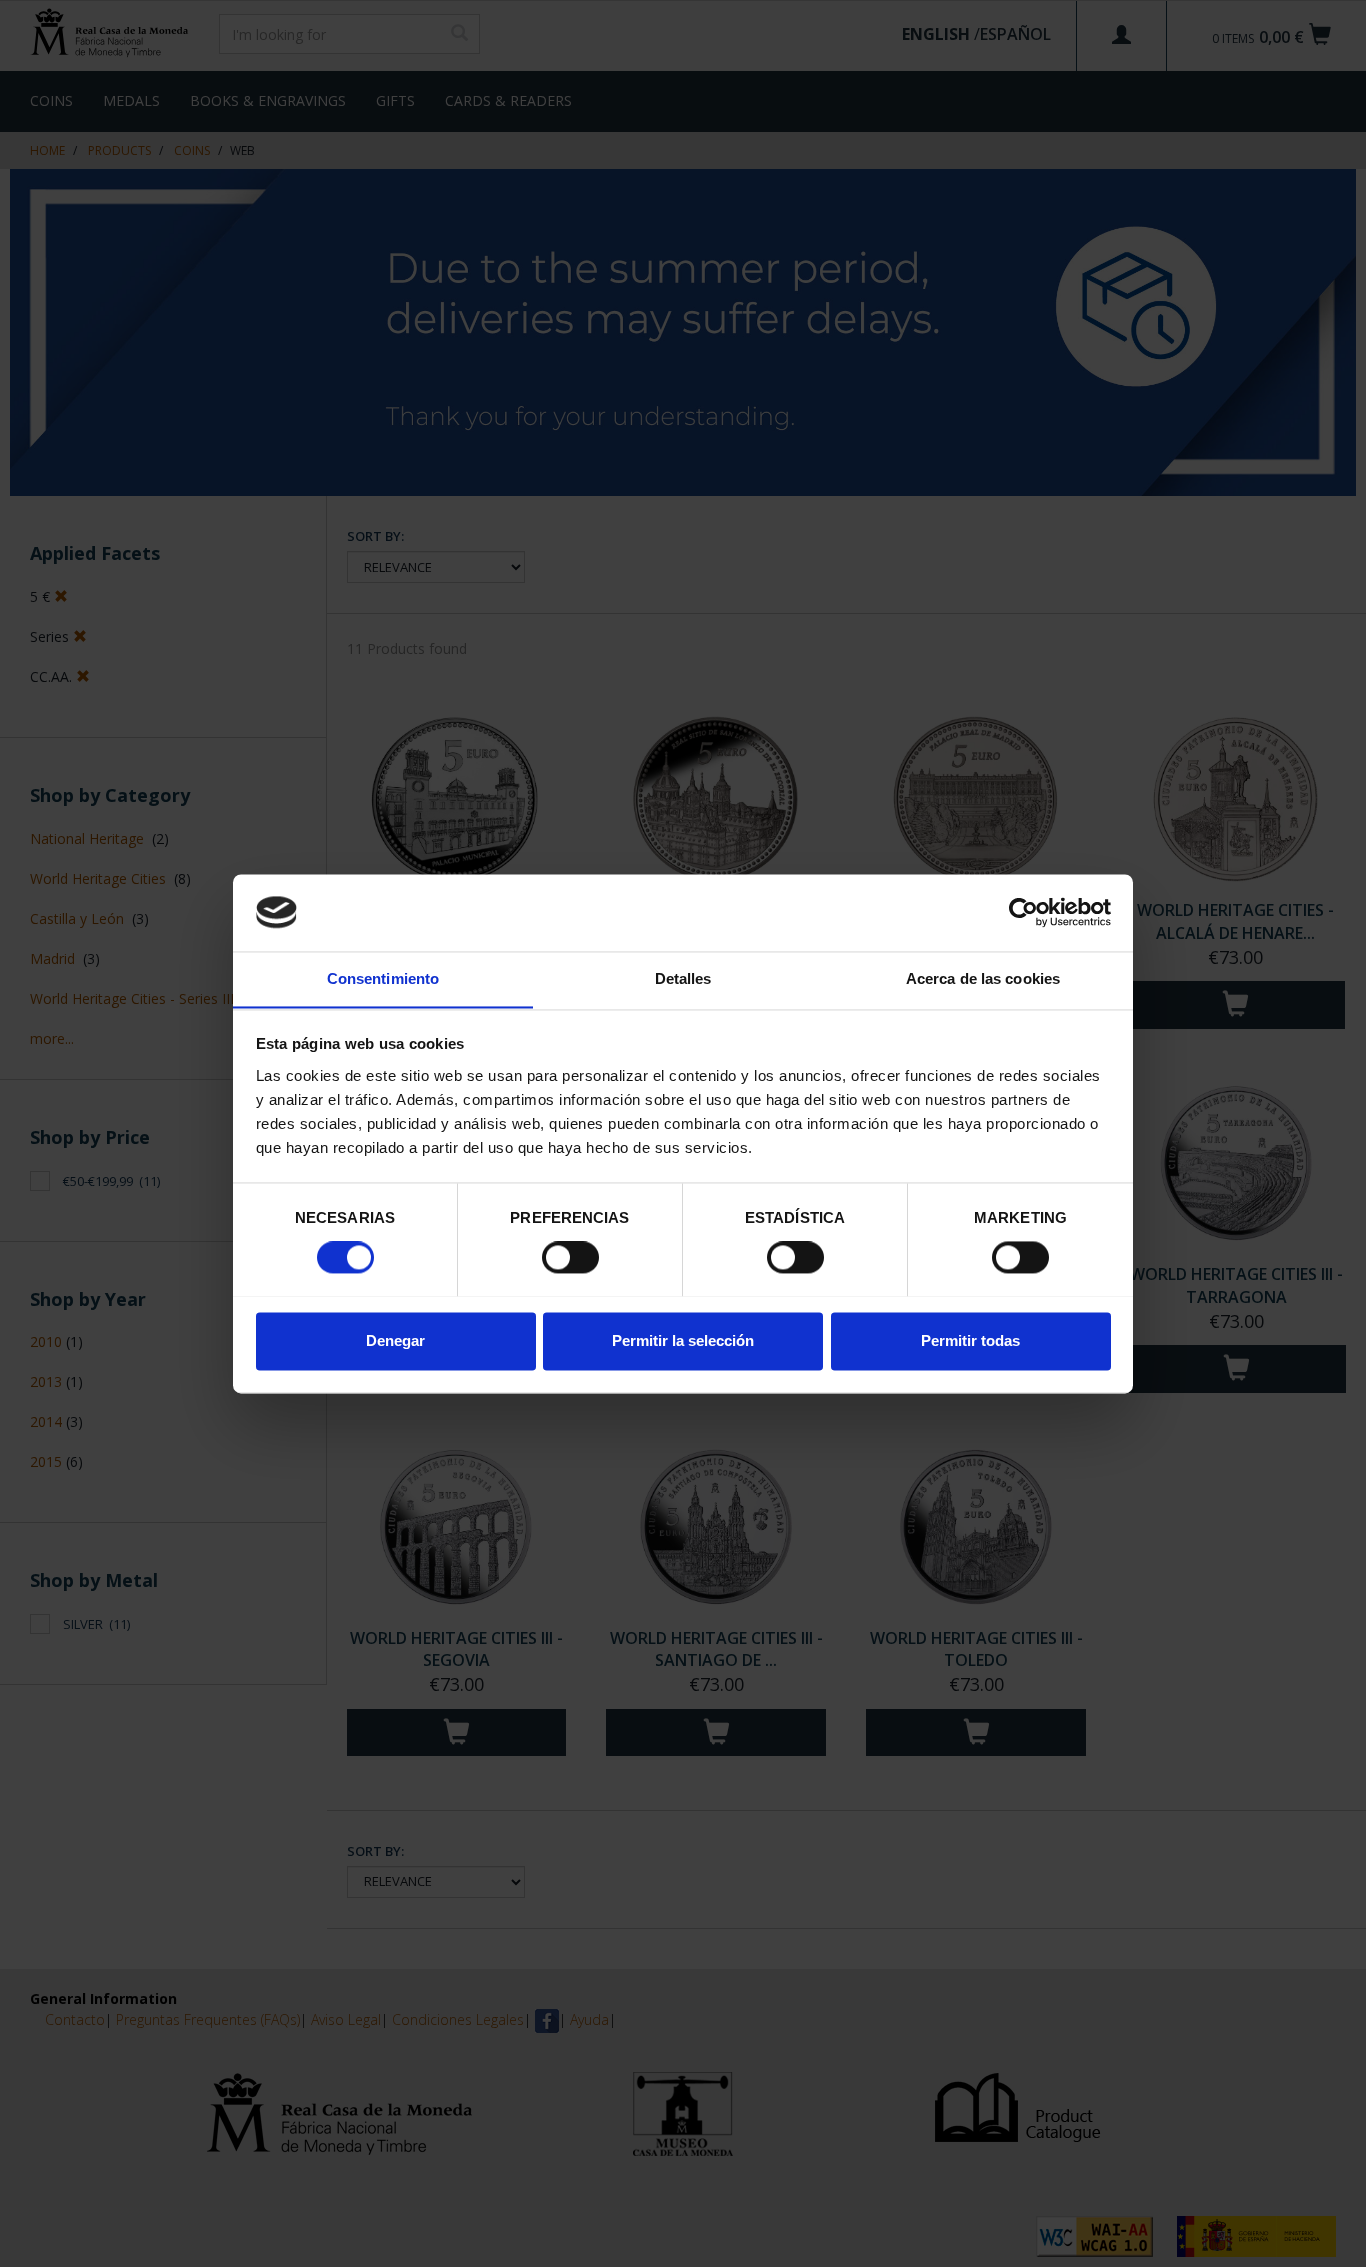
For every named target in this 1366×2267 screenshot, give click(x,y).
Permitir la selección (683, 1340)
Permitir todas (970, 1340)
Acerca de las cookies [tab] (983, 978)
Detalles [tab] (683, 978)
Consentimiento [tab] (383, 978)
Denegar (395, 1340)
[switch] (570, 1257)
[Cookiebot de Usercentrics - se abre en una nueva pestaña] (1023, 912)
